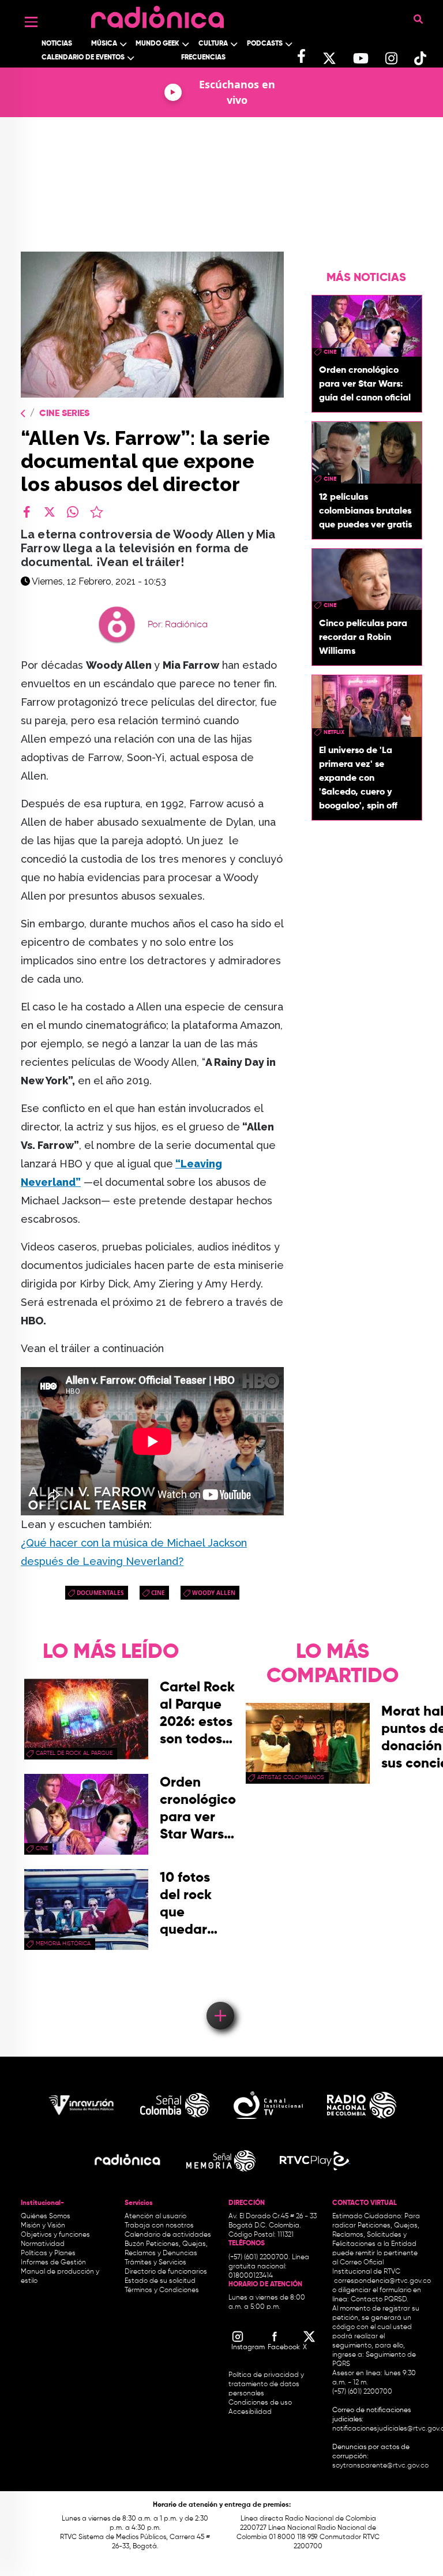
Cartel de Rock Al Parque (74, 1753)
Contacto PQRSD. (380, 2300)
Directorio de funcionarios (166, 2272)
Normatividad (43, 2244)
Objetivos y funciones (55, 2235)
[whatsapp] (73, 512)
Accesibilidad (251, 2412)
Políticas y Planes (48, 2253)
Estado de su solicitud (160, 2281)
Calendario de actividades (168, 2235)
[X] (50, 512)
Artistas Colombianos (291, 1777)
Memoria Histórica (63, 1944)
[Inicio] (157, 14)
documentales (100, 1593)
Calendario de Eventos (83, 58)
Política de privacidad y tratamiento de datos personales (266, 2384)
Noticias (57, 44)
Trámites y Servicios (155, 2263)
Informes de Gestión (53, 2263)
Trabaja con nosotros (159, 2226)
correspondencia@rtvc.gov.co (382, 2281)
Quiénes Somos (46, 2216)
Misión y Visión (43, 2226)
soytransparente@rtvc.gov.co (380, 2466)
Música (104, 44)
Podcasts (265, 44)
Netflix (334, 732)
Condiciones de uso (260, 2403)
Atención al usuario (155, 2216)
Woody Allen (214, 1593)
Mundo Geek (157, 44)
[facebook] (27, 512)
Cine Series (64, 414)
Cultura (213, 44)
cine (158, 1593)
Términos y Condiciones (162, 2290)
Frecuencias (203, 58)
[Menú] (31, 22)
